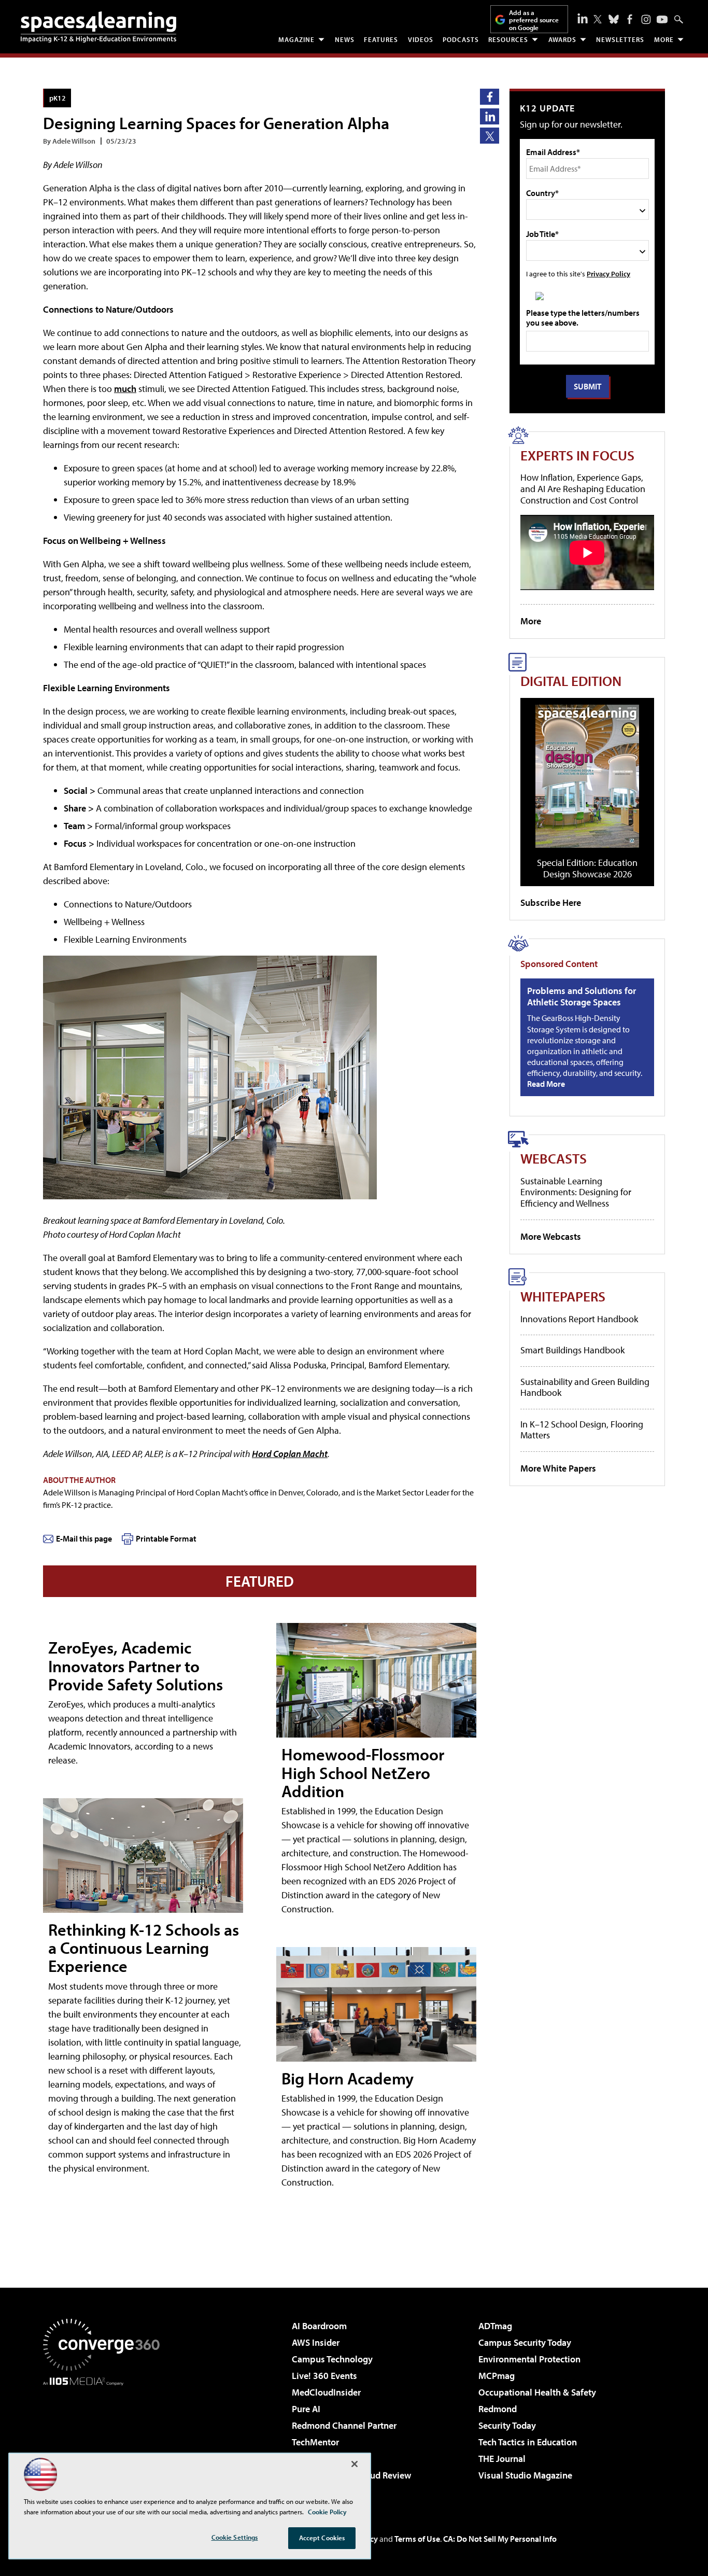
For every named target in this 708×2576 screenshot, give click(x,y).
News (345, 39)
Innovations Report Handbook (579, 1319)
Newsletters (620, 39)
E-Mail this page (84, 1538)
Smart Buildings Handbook (572, 1350)
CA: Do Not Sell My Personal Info (500, 2539)
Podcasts (461, 39)
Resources (508, 39)
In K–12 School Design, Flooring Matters (582, 1430)
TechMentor (315, 2442)
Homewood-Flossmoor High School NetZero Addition (363, 1772)
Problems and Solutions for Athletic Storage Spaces (582, 996)
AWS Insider (316, 2342)
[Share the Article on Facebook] (490, 97)
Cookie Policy (327, 2512)
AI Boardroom (319, 2326)
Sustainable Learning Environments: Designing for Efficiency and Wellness (576, 1192)
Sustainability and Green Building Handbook (585, 1387)
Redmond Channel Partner (344, 2425)
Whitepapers (563, 1296)
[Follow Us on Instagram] (646, 19)
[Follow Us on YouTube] (662, 19)
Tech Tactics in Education (528, 2442)
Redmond (498, 2409)
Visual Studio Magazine (525, 2475)
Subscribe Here (551, 902)
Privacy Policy (608, 274)
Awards (562, 39)
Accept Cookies (322, 2538)
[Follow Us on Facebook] (630, 19)
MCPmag (497, 2376)
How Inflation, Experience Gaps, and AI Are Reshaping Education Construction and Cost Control (583, 488)
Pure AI (306, 2409)
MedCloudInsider (326, 2392)
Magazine (296, 39)
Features (381, 39)
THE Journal (502, 2459)
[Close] (355, 2464)
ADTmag (495, 2326)
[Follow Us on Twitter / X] (598, 19)
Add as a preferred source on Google (534, 20)
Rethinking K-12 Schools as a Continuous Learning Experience (144, 1948)
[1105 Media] (105, 2439)
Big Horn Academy (348, 2078)
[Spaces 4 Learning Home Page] (98, 27)
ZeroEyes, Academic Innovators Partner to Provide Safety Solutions (136, 1665)
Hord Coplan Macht (290, 1454)
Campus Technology (332, 2359)
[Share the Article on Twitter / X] (490, 136)
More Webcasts (551, 1236)
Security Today (507, 2425)
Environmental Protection (529, 2359)
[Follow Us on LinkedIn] (583, 18)
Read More (546, 1084)
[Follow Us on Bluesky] (614, 19)
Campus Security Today (525, 2342)
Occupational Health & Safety (537, 2392)
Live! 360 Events (324, 2376)
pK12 (58, 98)
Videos (421, 39)
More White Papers (558, 1468)
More (664, 39)
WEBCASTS (554, 1158)
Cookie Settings (235, 2537)
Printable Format (166, 1538)
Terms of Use (417, 2539)
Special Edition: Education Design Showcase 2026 (587, 868)
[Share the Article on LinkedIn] (490, 116)
